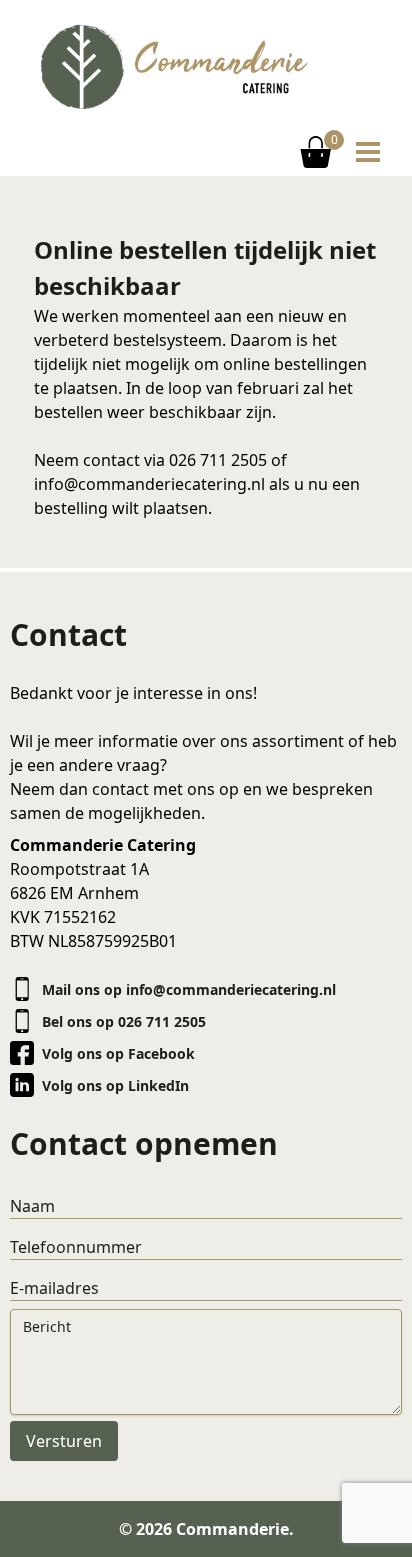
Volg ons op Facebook (118, 1053)
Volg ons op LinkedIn (115, 1085)
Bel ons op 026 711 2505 (124, 1021)
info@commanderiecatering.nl (149, 484)
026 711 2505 (218, 460)
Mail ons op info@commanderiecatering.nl (189, 989)
